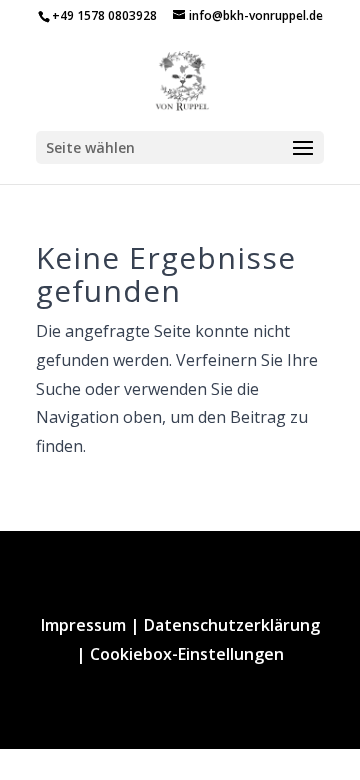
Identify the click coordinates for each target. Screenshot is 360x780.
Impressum (83, 625)
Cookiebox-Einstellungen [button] (187, 654)
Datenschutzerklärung (232, 625)
